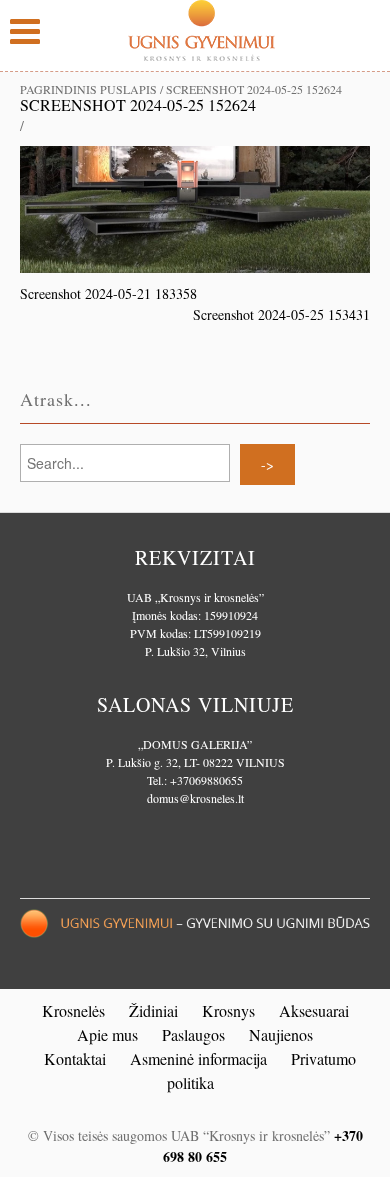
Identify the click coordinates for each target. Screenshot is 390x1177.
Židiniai (153, 1010)
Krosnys (228, 1010)
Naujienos (281, 1034)
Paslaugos (193, 1034)
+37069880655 (206, 780)
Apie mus (107, 1034)
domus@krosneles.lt (195, 798)
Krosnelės (73, 1010)
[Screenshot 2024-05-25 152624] (195, 207)
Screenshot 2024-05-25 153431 (281, 314)
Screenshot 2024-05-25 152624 (138, 104)
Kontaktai (75, 1058)
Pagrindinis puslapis (88, 89)
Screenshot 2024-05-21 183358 (108, 293)
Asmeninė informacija (198, 1058)
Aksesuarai (314, 1010)
